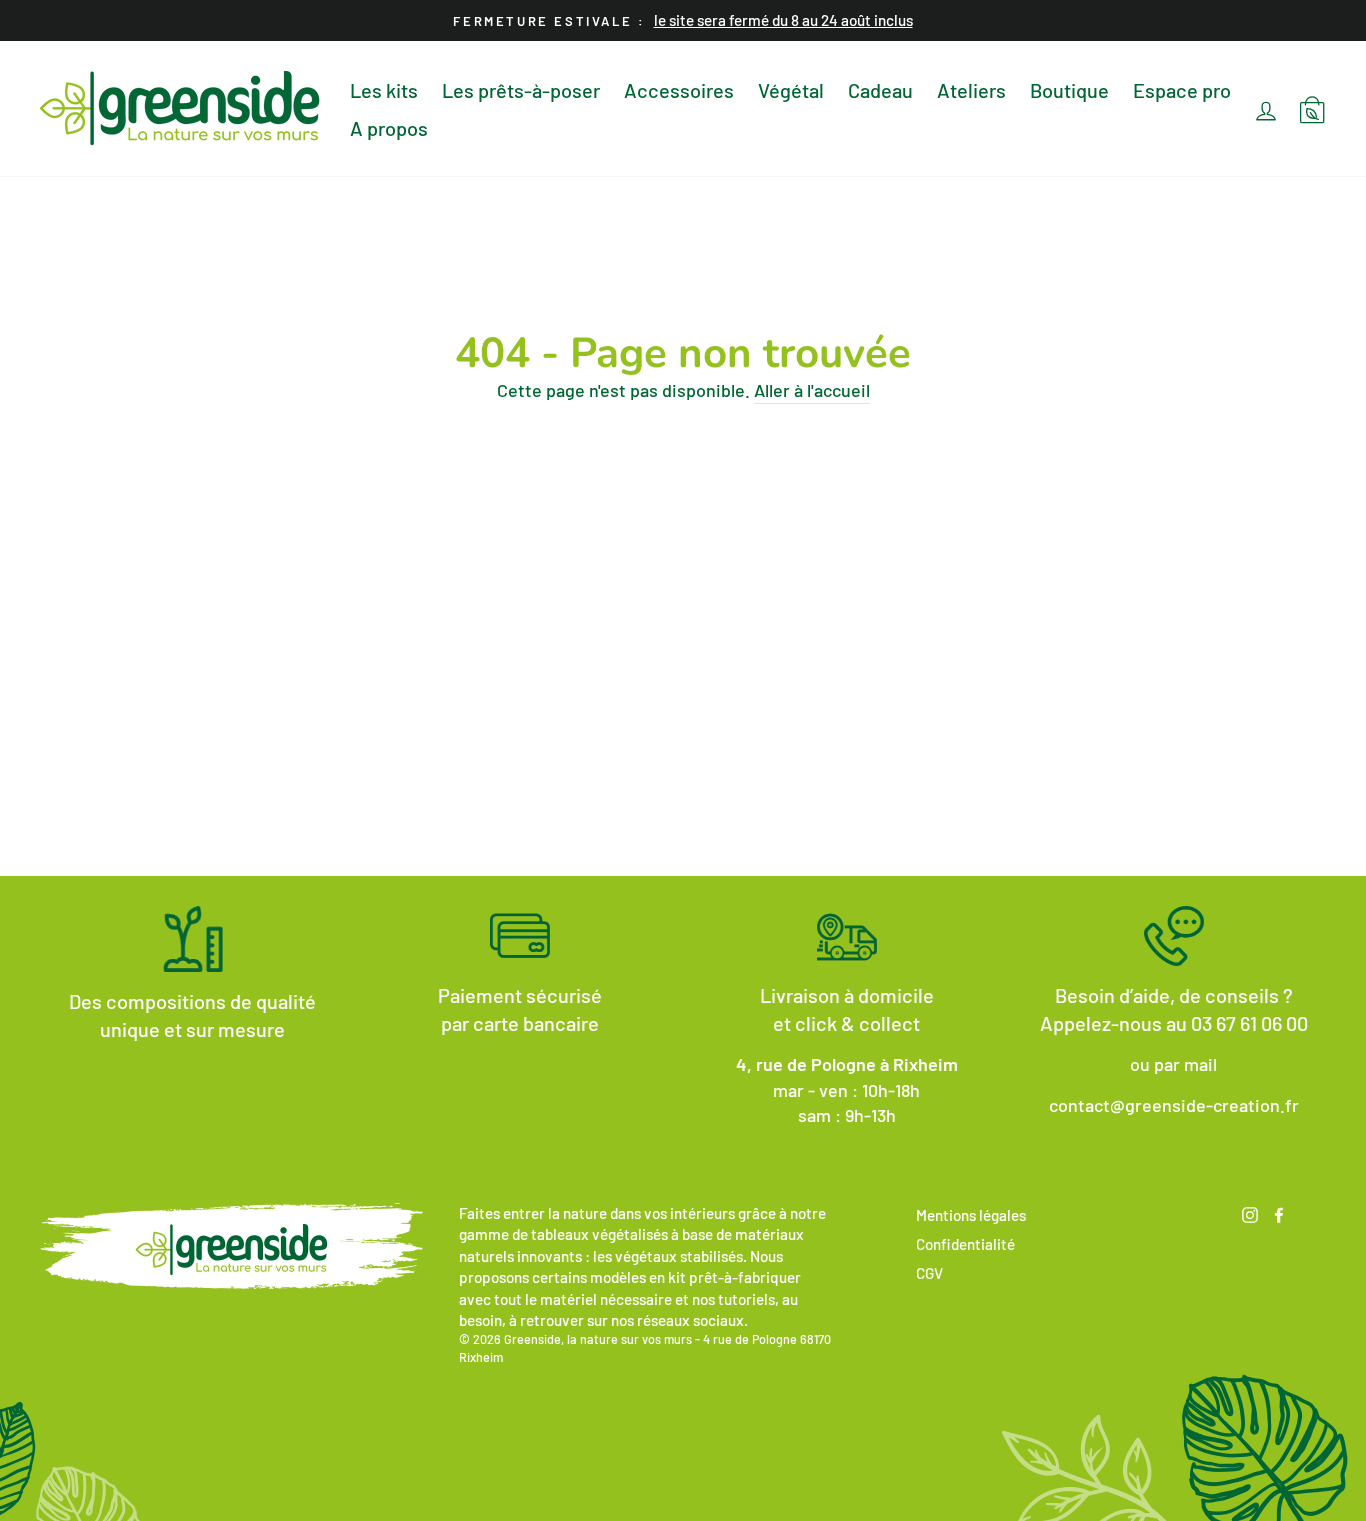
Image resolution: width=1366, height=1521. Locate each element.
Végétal (791, 90)
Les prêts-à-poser (521, 90)
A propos (389, 128)
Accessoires (679, 90)
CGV (929, 1273)
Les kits (384, 90)
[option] (683, 20)
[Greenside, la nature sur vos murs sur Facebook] (1279, 1213)
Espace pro (1182, 90)
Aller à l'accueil (812, 390)
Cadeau (880, 90)
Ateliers (971, 90)
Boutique (1069, 90)
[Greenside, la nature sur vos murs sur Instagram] (1250, 1213)
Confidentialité (965, 1244)
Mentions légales (971, 1215)
